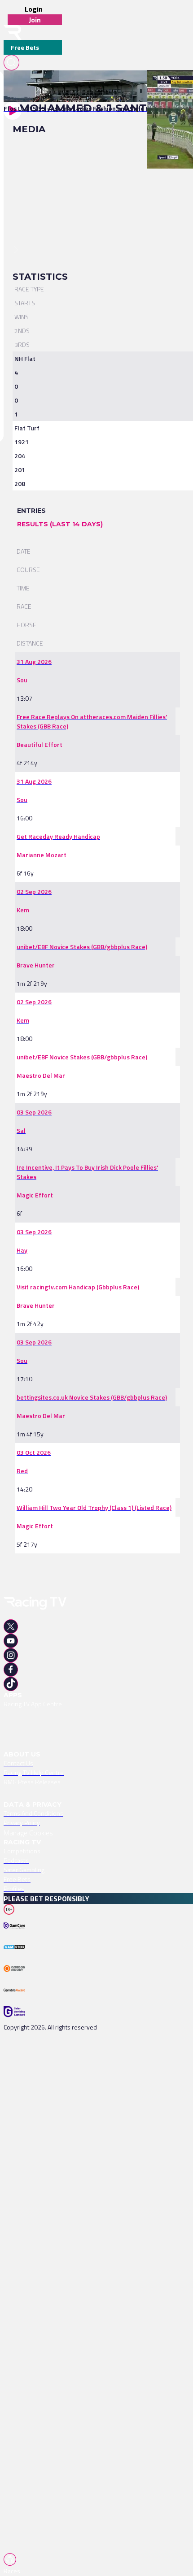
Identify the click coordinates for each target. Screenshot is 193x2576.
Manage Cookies (28, 1833)
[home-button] (13, 33)
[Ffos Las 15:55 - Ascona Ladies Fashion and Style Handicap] (88, 86)
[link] (92, 86)
